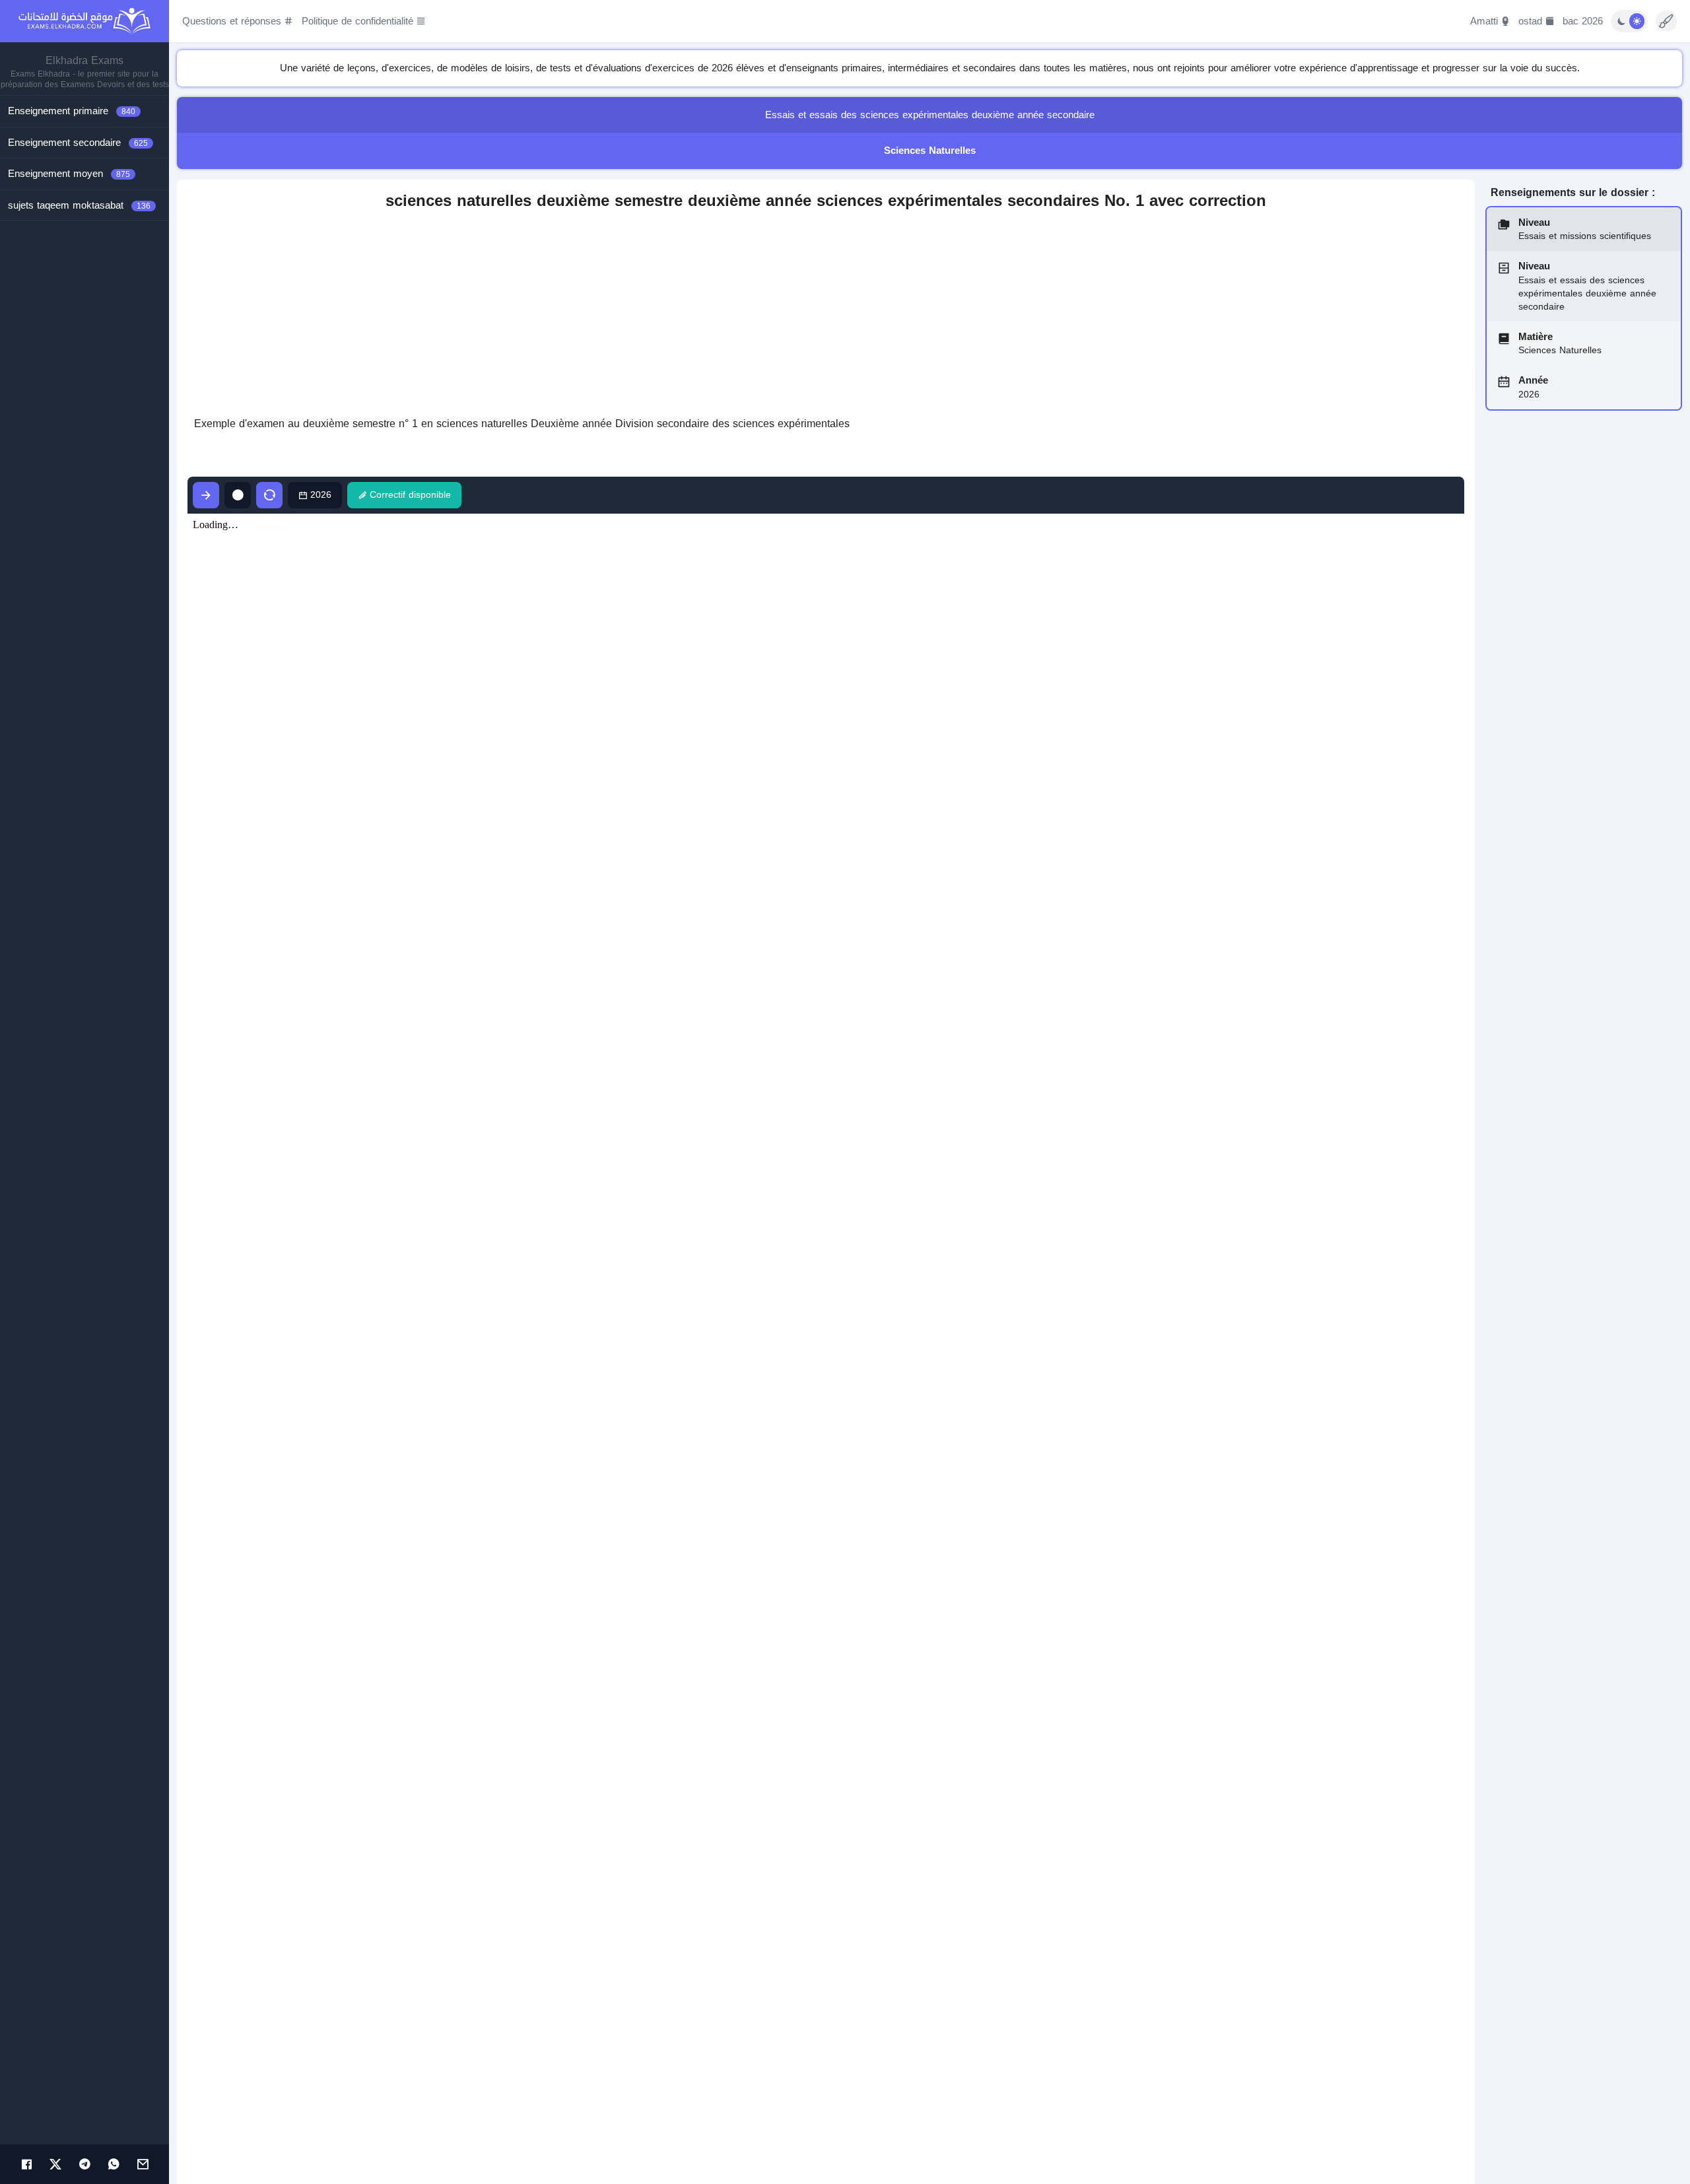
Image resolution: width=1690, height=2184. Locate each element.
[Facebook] (26, 2164)
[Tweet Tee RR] (55, 2164)
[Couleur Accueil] (1666, 21)
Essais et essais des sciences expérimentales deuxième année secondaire (930, 115)
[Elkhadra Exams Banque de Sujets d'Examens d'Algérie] (84, 21)
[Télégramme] (84, 2164)
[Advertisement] (826, 314)
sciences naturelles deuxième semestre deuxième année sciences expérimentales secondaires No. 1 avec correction (826, 201)
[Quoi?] (114, 2164)
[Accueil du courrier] (143, 2164)
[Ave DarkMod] (1629, 21)
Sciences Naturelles (930, 151)
